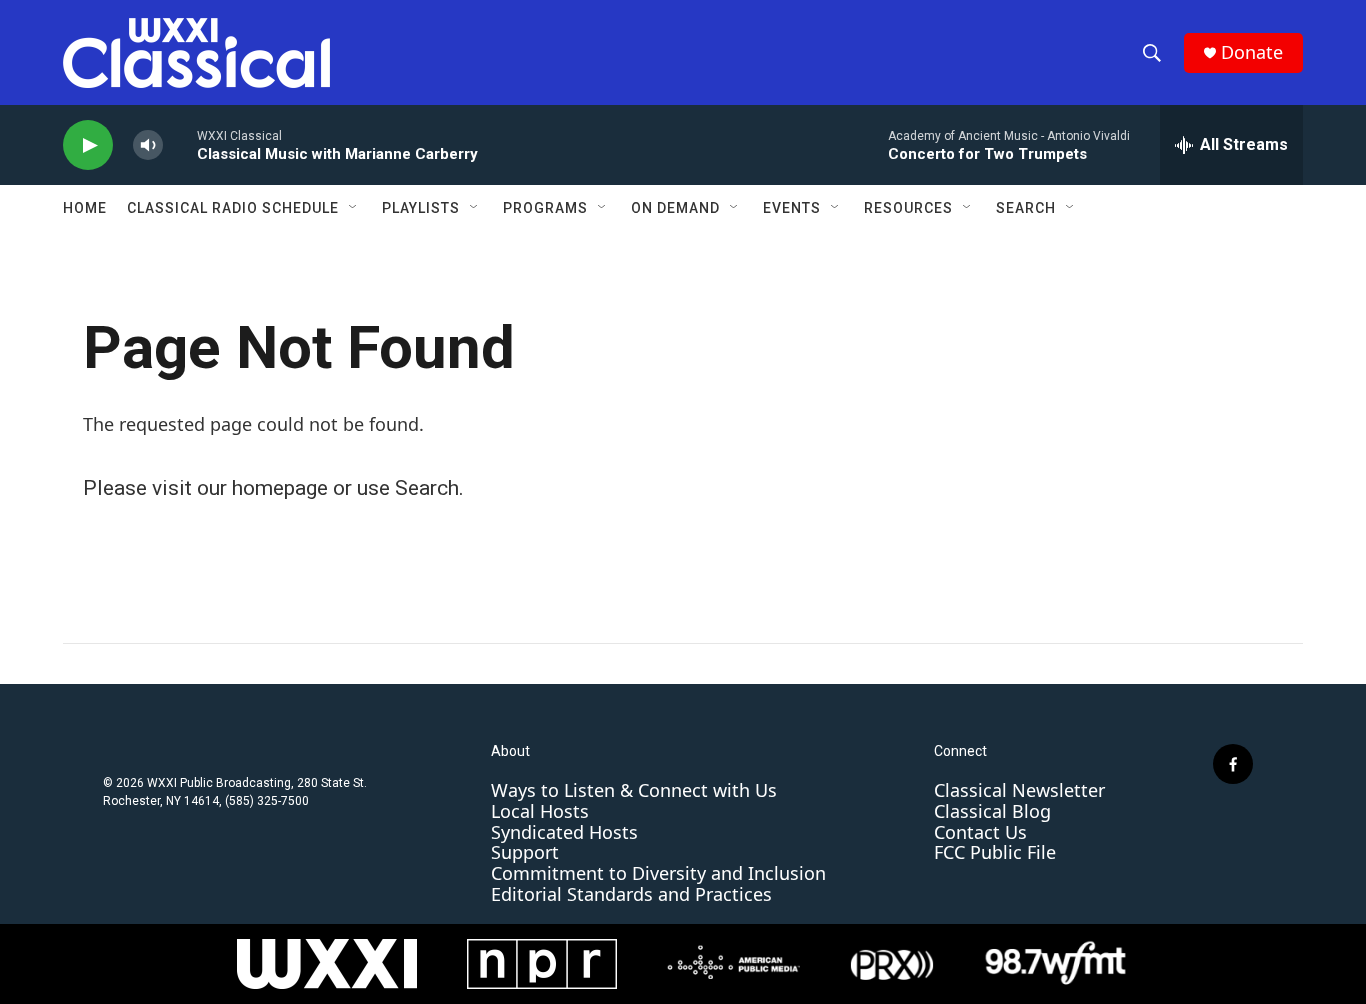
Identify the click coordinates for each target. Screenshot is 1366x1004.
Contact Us (980, 832)
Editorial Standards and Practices (631, 894)
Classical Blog (992, 811)
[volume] (148, 145)
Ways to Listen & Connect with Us (634, 790)
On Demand (675, 208)
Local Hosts (540, 811)
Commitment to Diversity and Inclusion (658, 873)
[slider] (180, 144)
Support (525, 852)
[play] (88, 145)
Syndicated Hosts (564, 832)
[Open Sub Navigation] (354, 208)
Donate (1252, 52)
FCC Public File (995, 852)
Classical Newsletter (1019, 790)
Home (85, 208)
